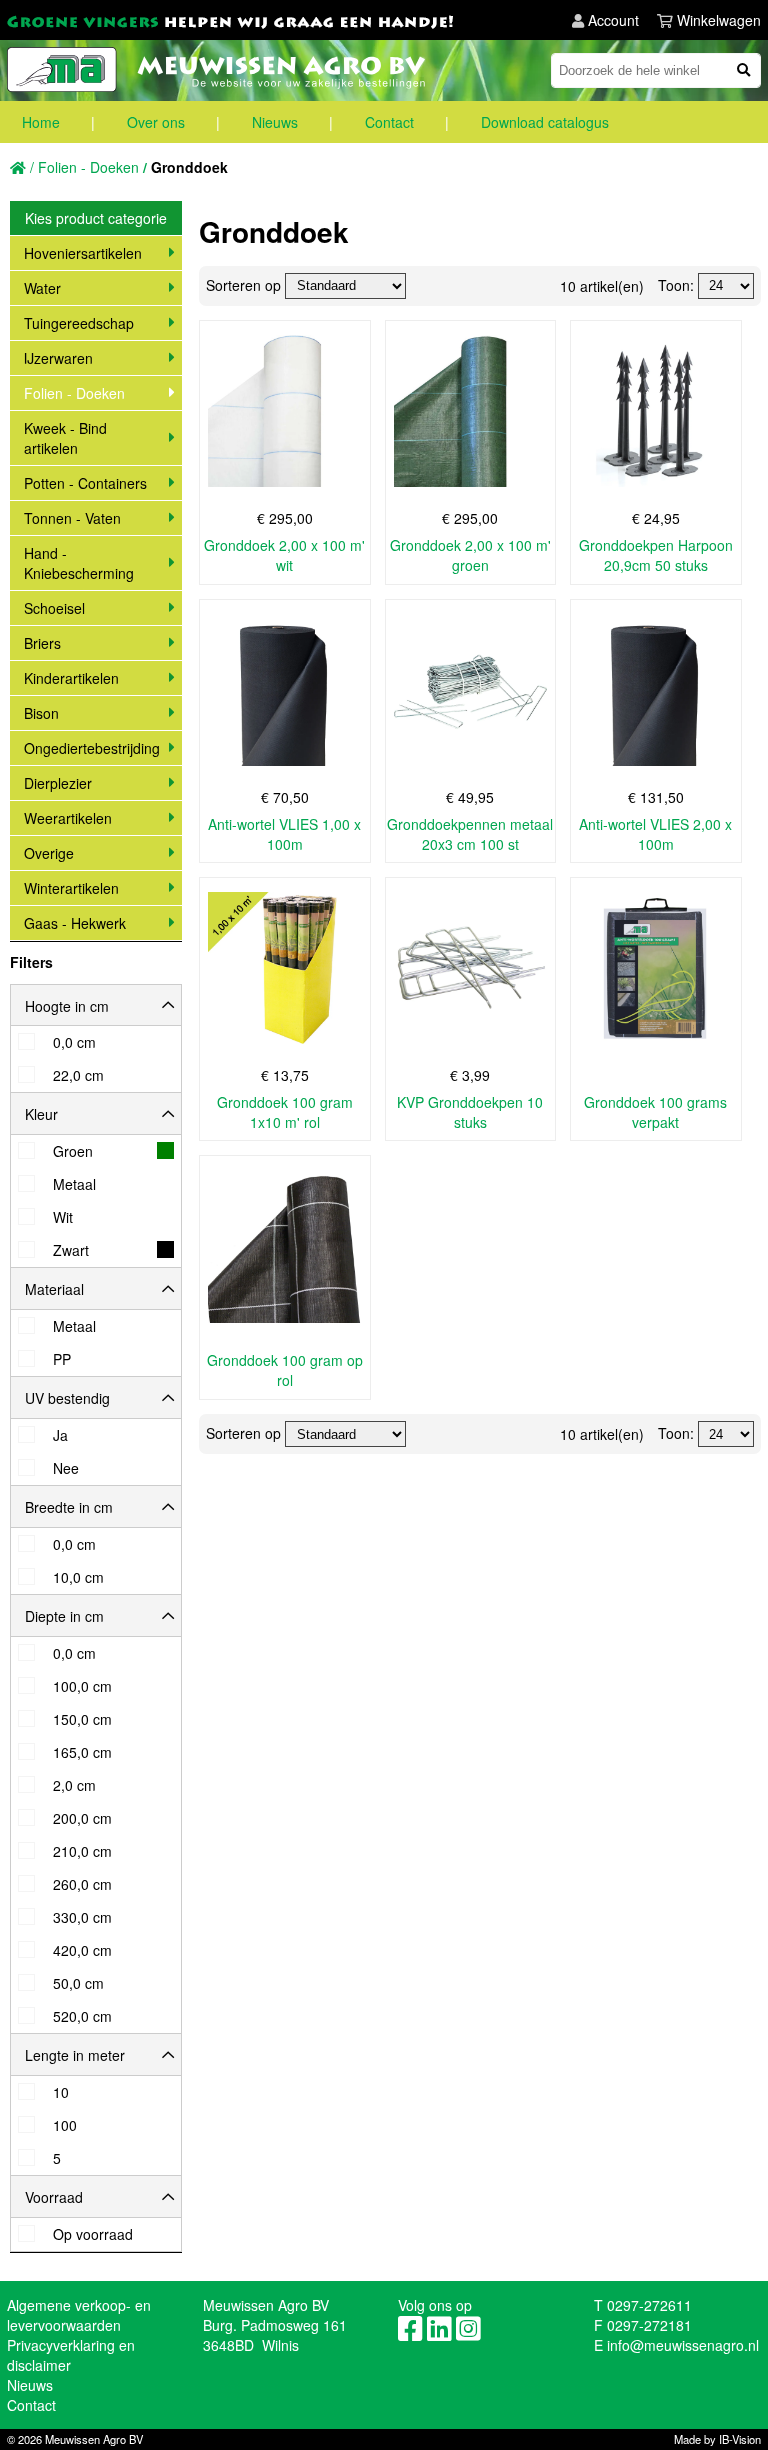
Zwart (71, 1250)
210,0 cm (82, 1851)
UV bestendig (67, 1398)
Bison (41, 713)
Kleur (41, 1114)
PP (62, 1359)
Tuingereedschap (79, 323)
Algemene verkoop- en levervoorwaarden (79, 2315)
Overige (49, 853)
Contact (389, 122)
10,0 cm (78, 1577)
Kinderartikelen (71, 678)
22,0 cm (78, 1075)
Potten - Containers (85, 483)
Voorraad (54, 2197)
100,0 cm (82, 1686)
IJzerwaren (58, 358)
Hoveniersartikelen (83, 253)
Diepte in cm (64, 1616)
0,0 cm (74, 1042)
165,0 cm (82, 1752)
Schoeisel (54, 608)
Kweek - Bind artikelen (65, 438)
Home (41, 122)
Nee (66, 1468)
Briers (42, 643)
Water (42, 288)
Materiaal (54, 1289)
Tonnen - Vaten (72, 518)
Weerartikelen (68, 818)
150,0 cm (82, 1719)
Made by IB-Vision (717, 2439)
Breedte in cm (69, 1507)
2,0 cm (74, 1785)
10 (61, 2092)
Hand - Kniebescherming (79, 563)
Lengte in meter (75, 2055)
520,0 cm (82, 2016)
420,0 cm (82, 1950)
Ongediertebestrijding (92, 748)
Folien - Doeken (74, 393)
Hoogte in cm (67, 1006)
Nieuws (275, 122)
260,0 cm (82, 1884)
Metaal (74, 1184)
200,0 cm (82, 1818)
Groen (73, 1151)
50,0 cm (78, 1983)
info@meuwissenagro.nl (683, 2345)
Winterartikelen (71, 888)
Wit (63, 1217)
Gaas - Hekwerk (75, 923)
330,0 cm (82, 1917)
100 (65, 2125)
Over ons (156, 122)
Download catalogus (545, 122)
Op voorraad (93, 2234)
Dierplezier (58, 783)
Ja (60, 1435)
